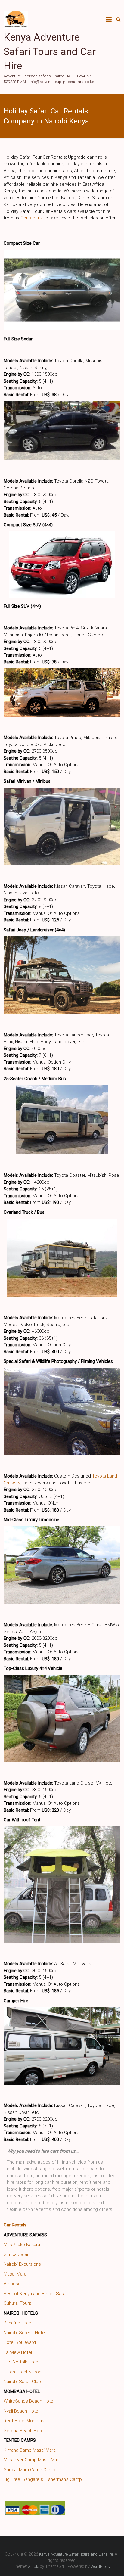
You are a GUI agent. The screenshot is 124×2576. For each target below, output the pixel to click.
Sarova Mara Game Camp (29, 2470)
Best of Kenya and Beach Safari (36, 2294)
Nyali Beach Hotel (21, 2411)
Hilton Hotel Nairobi (23, 2372)
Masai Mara (15, 2274)
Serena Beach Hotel (24, 2431)
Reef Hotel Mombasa (25, 2421)
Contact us (32, 218)
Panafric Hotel (18, 2323)
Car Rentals (15, 2225)
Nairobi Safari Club (22, 2382)
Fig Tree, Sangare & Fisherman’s (36, 2479)
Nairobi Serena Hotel (25, 2333)
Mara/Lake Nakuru (22, 2245)
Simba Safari (17, 2254)
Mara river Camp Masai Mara (32, 2460)
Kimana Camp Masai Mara (30, 2450)
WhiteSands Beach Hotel (29, 2401)
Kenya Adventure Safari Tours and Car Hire (50, 51)
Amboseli (13, 2284)
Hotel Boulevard (20, 2342)
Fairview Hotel (18, 2352)
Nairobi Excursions (22, 2264)
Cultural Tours (17, 2303)
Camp (76, 2479)
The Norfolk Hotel (21, 2362)
